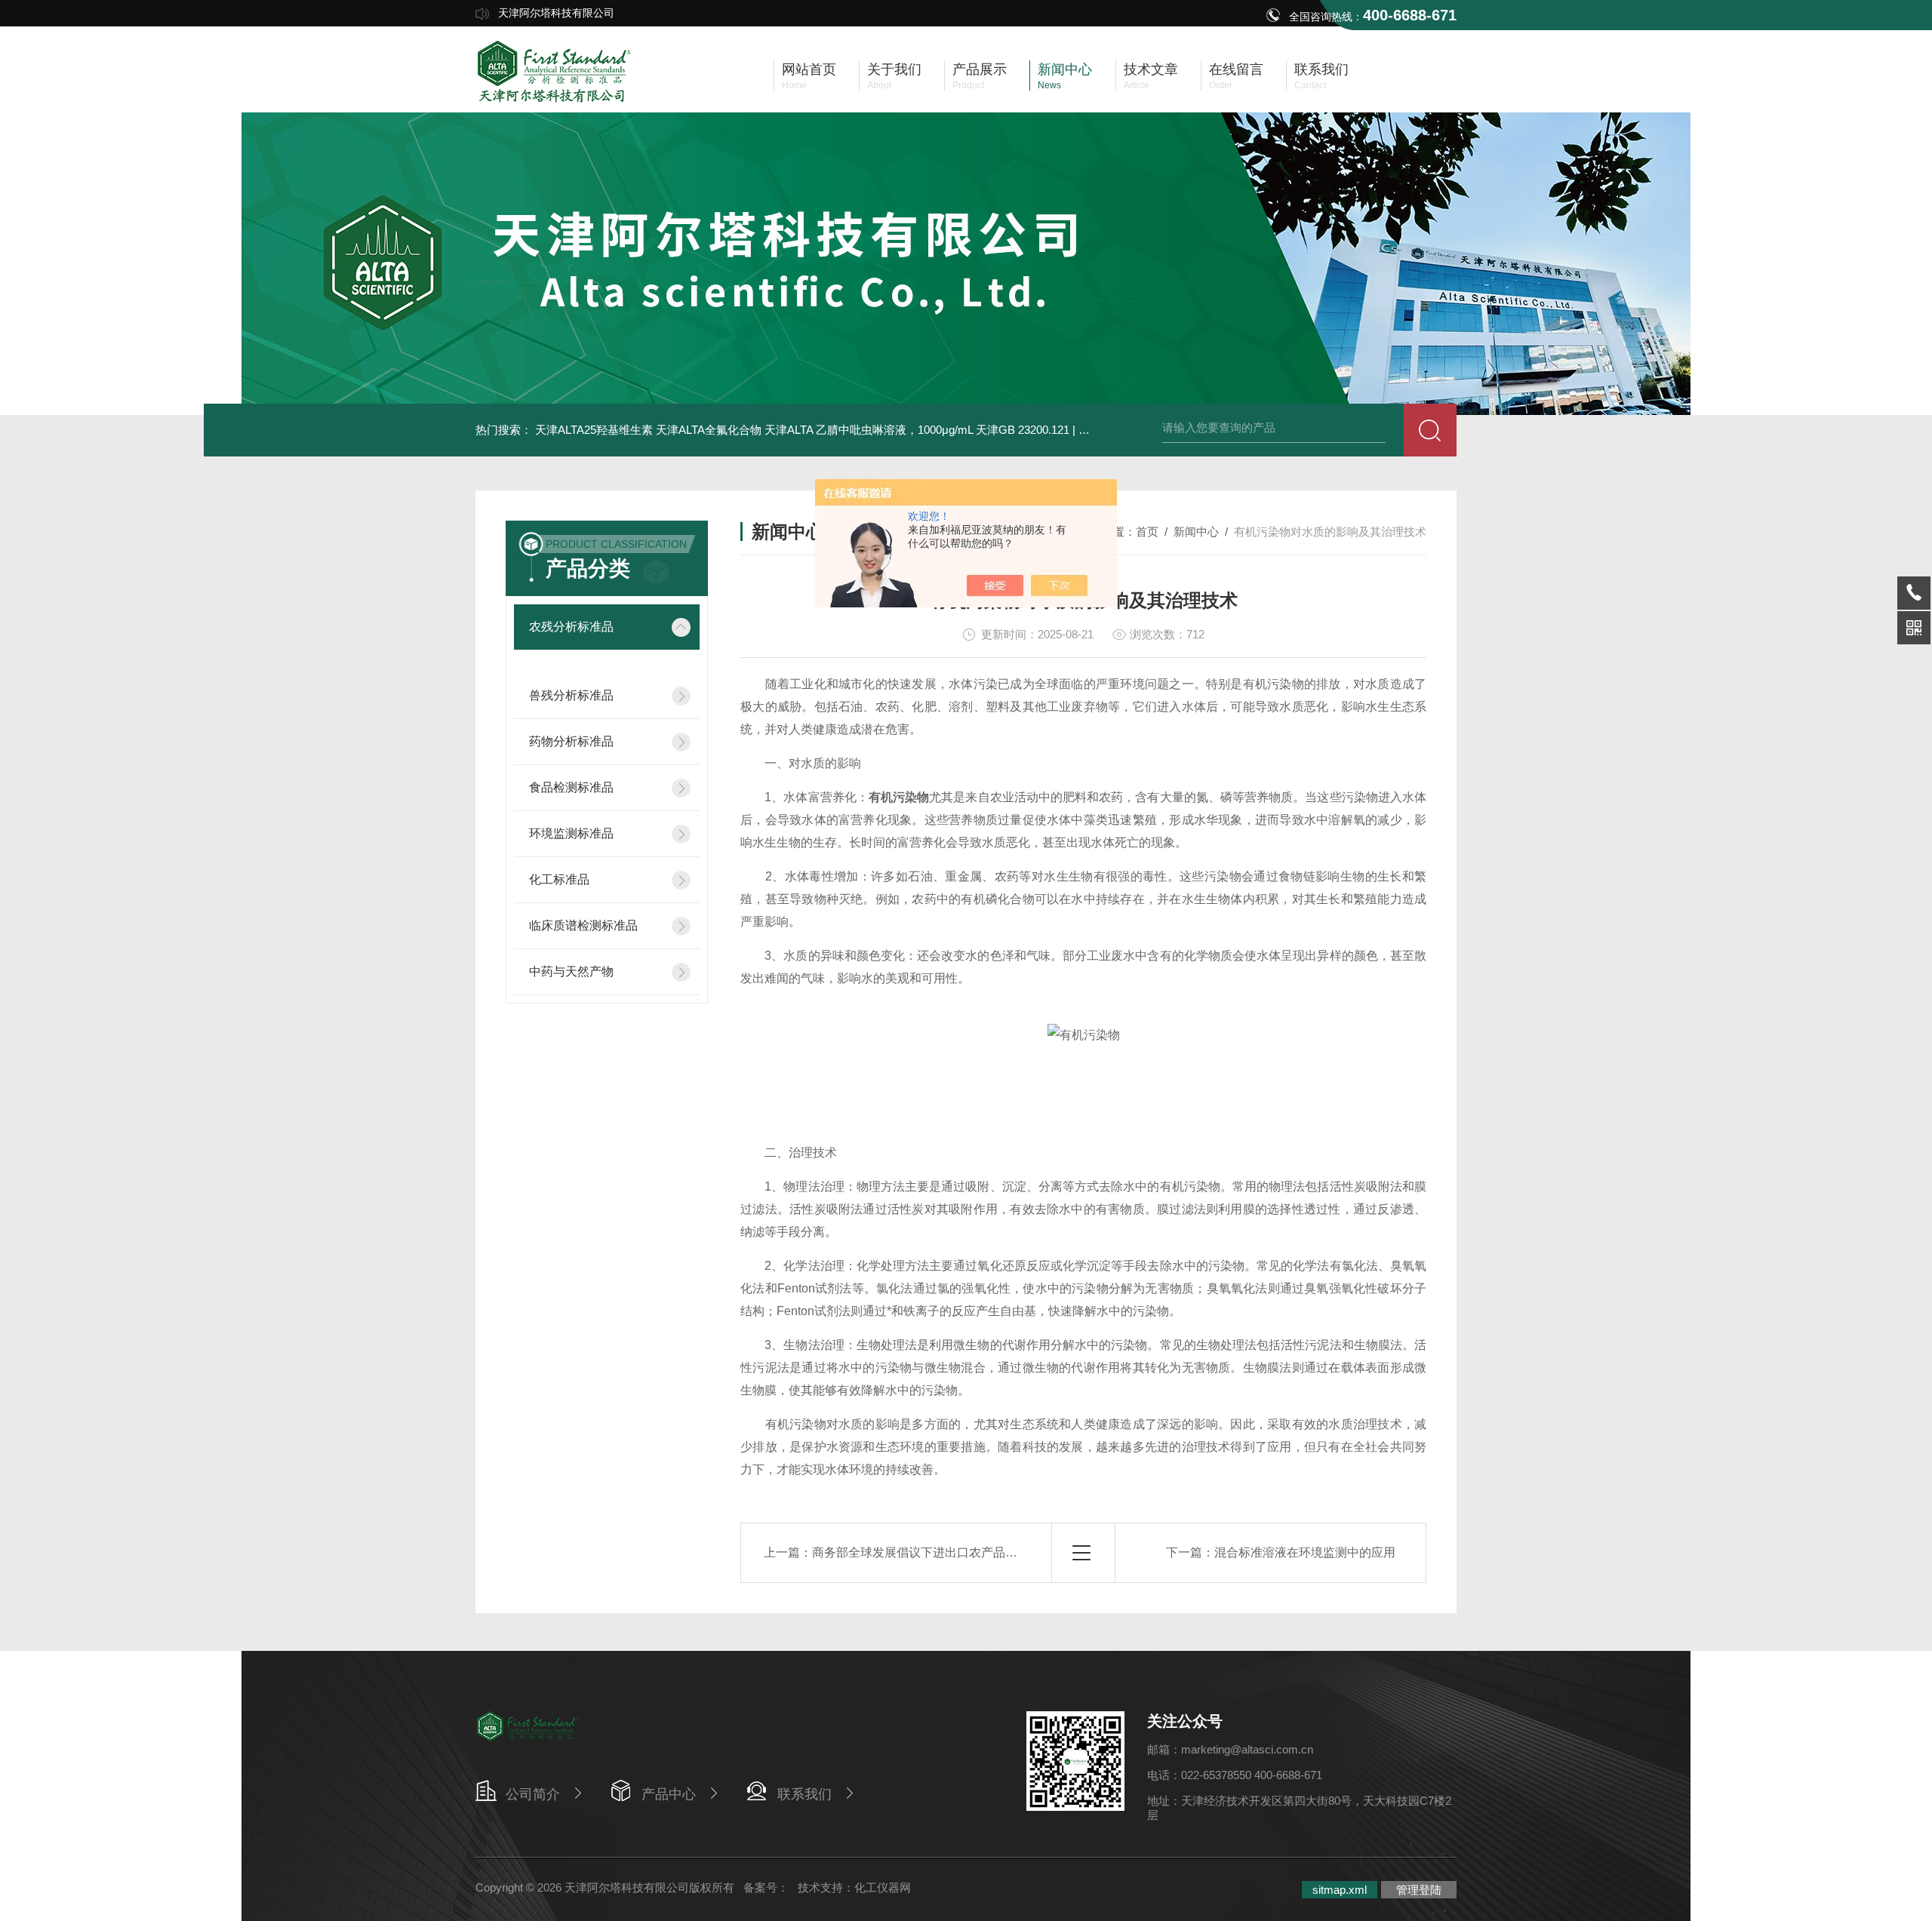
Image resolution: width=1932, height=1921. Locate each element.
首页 (1147, 532)
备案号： (766, 1887)
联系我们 (804, 1794)
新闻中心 (1196, 532)
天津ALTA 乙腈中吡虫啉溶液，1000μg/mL (869, 430)
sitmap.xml (1340, 1890)
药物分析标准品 (571, 741)
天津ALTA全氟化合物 (709, 430)
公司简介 (533, 1794)
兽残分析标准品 (571, 695)
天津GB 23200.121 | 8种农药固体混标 (1070, 430)
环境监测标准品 (571, 833)
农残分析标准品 (571, 627)
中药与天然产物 (571, 971)
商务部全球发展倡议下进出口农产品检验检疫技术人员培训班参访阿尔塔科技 (1017, 1552)
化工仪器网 (883, 1887)
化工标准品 (559, 879)
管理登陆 (1419, 1890)
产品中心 (669, 1794)
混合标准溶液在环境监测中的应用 (1305, 1552)
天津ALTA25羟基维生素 (594, 430)
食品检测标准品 (571, 787)
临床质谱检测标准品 (583, 925)
